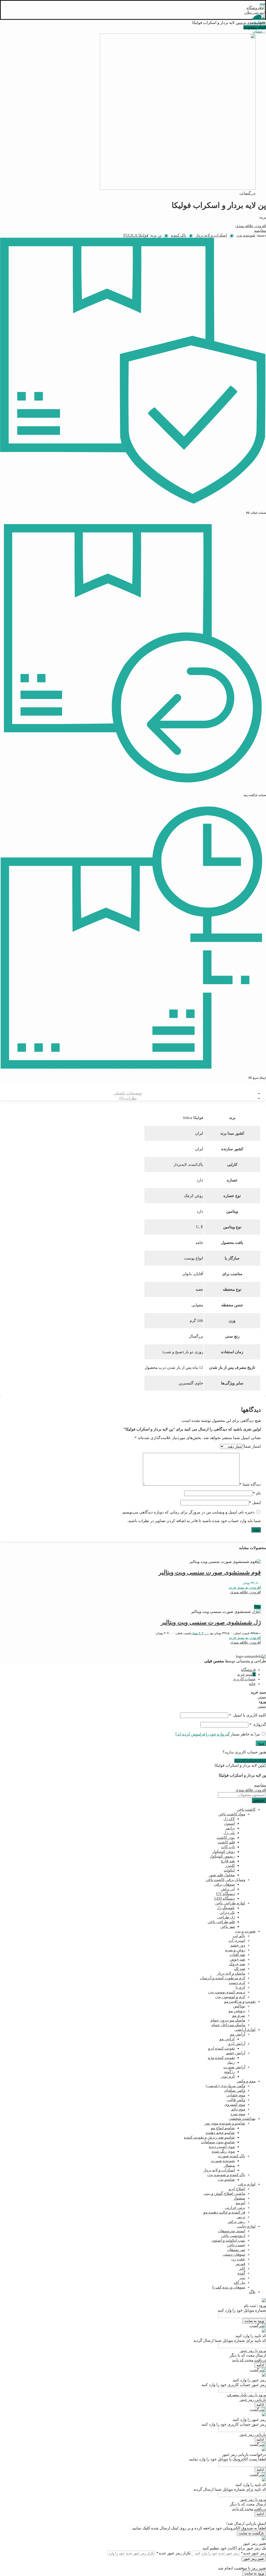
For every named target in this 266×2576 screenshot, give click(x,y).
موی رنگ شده (223, 2151)
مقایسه (260, 231)
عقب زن (238, 2259)
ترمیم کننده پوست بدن (227, 1992)
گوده (241, 2273)
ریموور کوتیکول (222, 1856)
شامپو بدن (226, 2179)
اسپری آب (237, 1941)
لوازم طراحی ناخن (230, 1903)
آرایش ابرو (237, 2044)
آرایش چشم (236, 2053)
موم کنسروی (235, 2104)
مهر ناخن (228, 1926)
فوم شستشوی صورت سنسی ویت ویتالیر (210, 1572)
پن (241, 23)
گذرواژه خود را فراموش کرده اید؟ (202, 1734)
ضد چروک (237, 1964)
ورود (261, 1743)
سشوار (239, 2198)
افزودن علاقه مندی (251, 226)
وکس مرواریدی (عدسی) (225, 2086)
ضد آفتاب (237, 1955)
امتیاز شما (252, 1446)
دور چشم (238, 1945)
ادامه (260, 2365)
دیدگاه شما (250, 1484)
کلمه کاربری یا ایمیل (248, 1715)
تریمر (241, 2217)
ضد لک (240, 1969)
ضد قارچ (228, 1861)
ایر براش (228, 1889)
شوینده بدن (251, 23)
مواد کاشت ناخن (232, 1814)
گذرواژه (258, 1725)
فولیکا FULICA (136, 235)
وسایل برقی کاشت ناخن (225, 1880)
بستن (262, 1697)
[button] (245, 1587)
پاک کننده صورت (232, 2156)
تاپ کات (228, 1847)
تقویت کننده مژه (221, 2058)
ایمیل (255, 1503)
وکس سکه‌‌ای (235, 2090)
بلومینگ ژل (226, 1908)
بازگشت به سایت (251, 2533)
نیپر (242, 2278)
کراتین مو (227, 2039)
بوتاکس (239, 2006)
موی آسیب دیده (222, 2147)
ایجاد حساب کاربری (250, 1761)
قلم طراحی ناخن (221, 1922)
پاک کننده (179, 235)
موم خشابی (236, 2095)
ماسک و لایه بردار (231, 1973)
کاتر (242, 2268)
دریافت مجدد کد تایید (249, 2360)
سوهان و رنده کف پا (229, 2287)
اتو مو (241, 2203)
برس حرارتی (235, 2208)
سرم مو (239, 2015)
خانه (263, 23)
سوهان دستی (234, 2254)
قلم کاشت (226, 1842)
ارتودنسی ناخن (233, 2236)
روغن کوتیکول (223, 1852)
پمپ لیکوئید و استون (228, 2240)
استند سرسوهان (232, 2231)
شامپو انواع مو (223, 2128)
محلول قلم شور (222, 1875)
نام (257, 1493)
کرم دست (237, 1983)
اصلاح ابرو (237, 2189)
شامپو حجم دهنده (220, 2133)
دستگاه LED (225, 1898)
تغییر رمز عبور (254, 2559)
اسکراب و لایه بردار (211, 235)
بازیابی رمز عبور (253, 2400)
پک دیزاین (227, 1912)
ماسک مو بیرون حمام (228, 2020)
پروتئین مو (237, 2011)
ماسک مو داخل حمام (228, 2025)
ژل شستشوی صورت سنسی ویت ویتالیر (211, 1622)
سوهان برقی (224, 1884)
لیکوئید (229, 1870)
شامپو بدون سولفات (218, 2142)
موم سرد (238, 2114)
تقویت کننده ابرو (221, 2048)
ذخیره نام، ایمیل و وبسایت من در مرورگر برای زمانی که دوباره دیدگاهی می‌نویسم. (188, 1512)
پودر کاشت (226, 1837)
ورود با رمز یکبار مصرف (247, 2395)
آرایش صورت (234, 2067)
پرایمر (230, 1828)
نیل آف (240, 2282)
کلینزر (230, 1866)
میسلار (229, 2165)
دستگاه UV (225, 1894)
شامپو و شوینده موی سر (225, 2123)
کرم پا (240, 1987)
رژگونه (230, 2072)
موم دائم (238, 2109)
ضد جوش (237, 1959)
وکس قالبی (236, 2100)
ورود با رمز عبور (253, 2351)
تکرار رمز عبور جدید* (174, 2553)
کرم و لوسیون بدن (230, 1997)
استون (230, 1823)
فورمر (240, 2264)
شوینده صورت (223, 2161)
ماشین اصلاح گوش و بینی (224, 2193)
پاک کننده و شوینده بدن (226, 2175)
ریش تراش (236, 2222)
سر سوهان (236, 2250)
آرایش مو (238, 2034)
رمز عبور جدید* (253, 2553)
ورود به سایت (254, 2321)
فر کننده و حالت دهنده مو (224, 2212)
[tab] (128, 1093)
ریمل (231, 2062)
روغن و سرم (235, 1950)
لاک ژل (229, 1819)
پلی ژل (229, 1833)
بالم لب (239, 1936)
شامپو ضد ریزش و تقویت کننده (209, 2137)
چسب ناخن (236, 2245)
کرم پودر (228, 2076)
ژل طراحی (226, 1917)
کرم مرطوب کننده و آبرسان (222, 1978)
